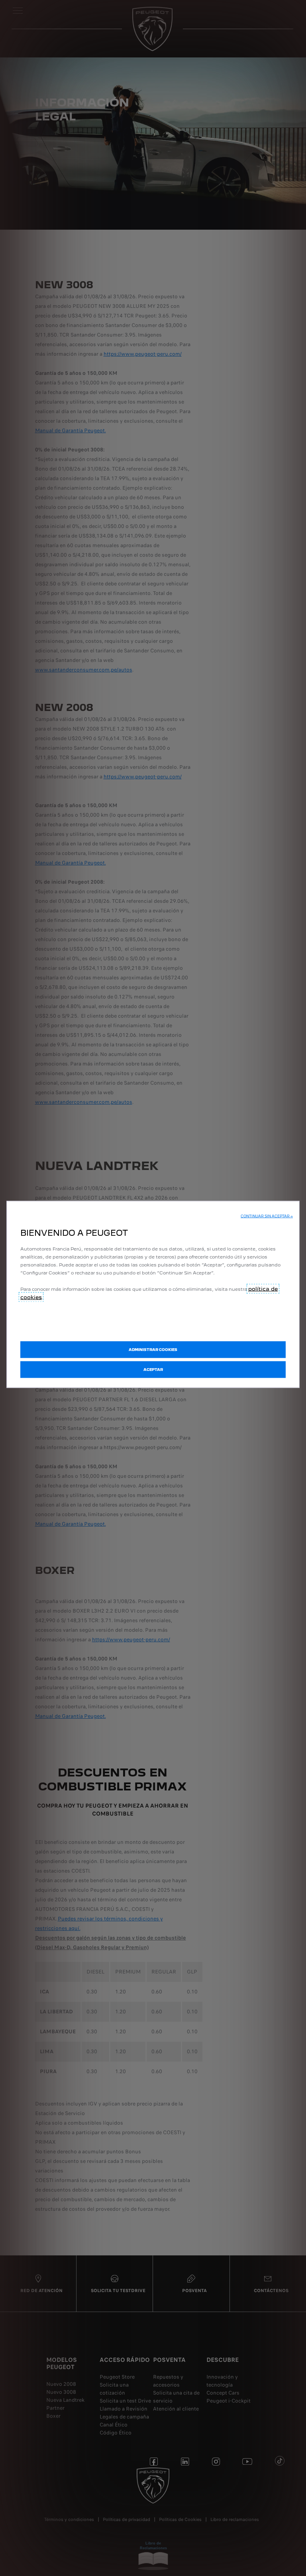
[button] (267, 1216)
